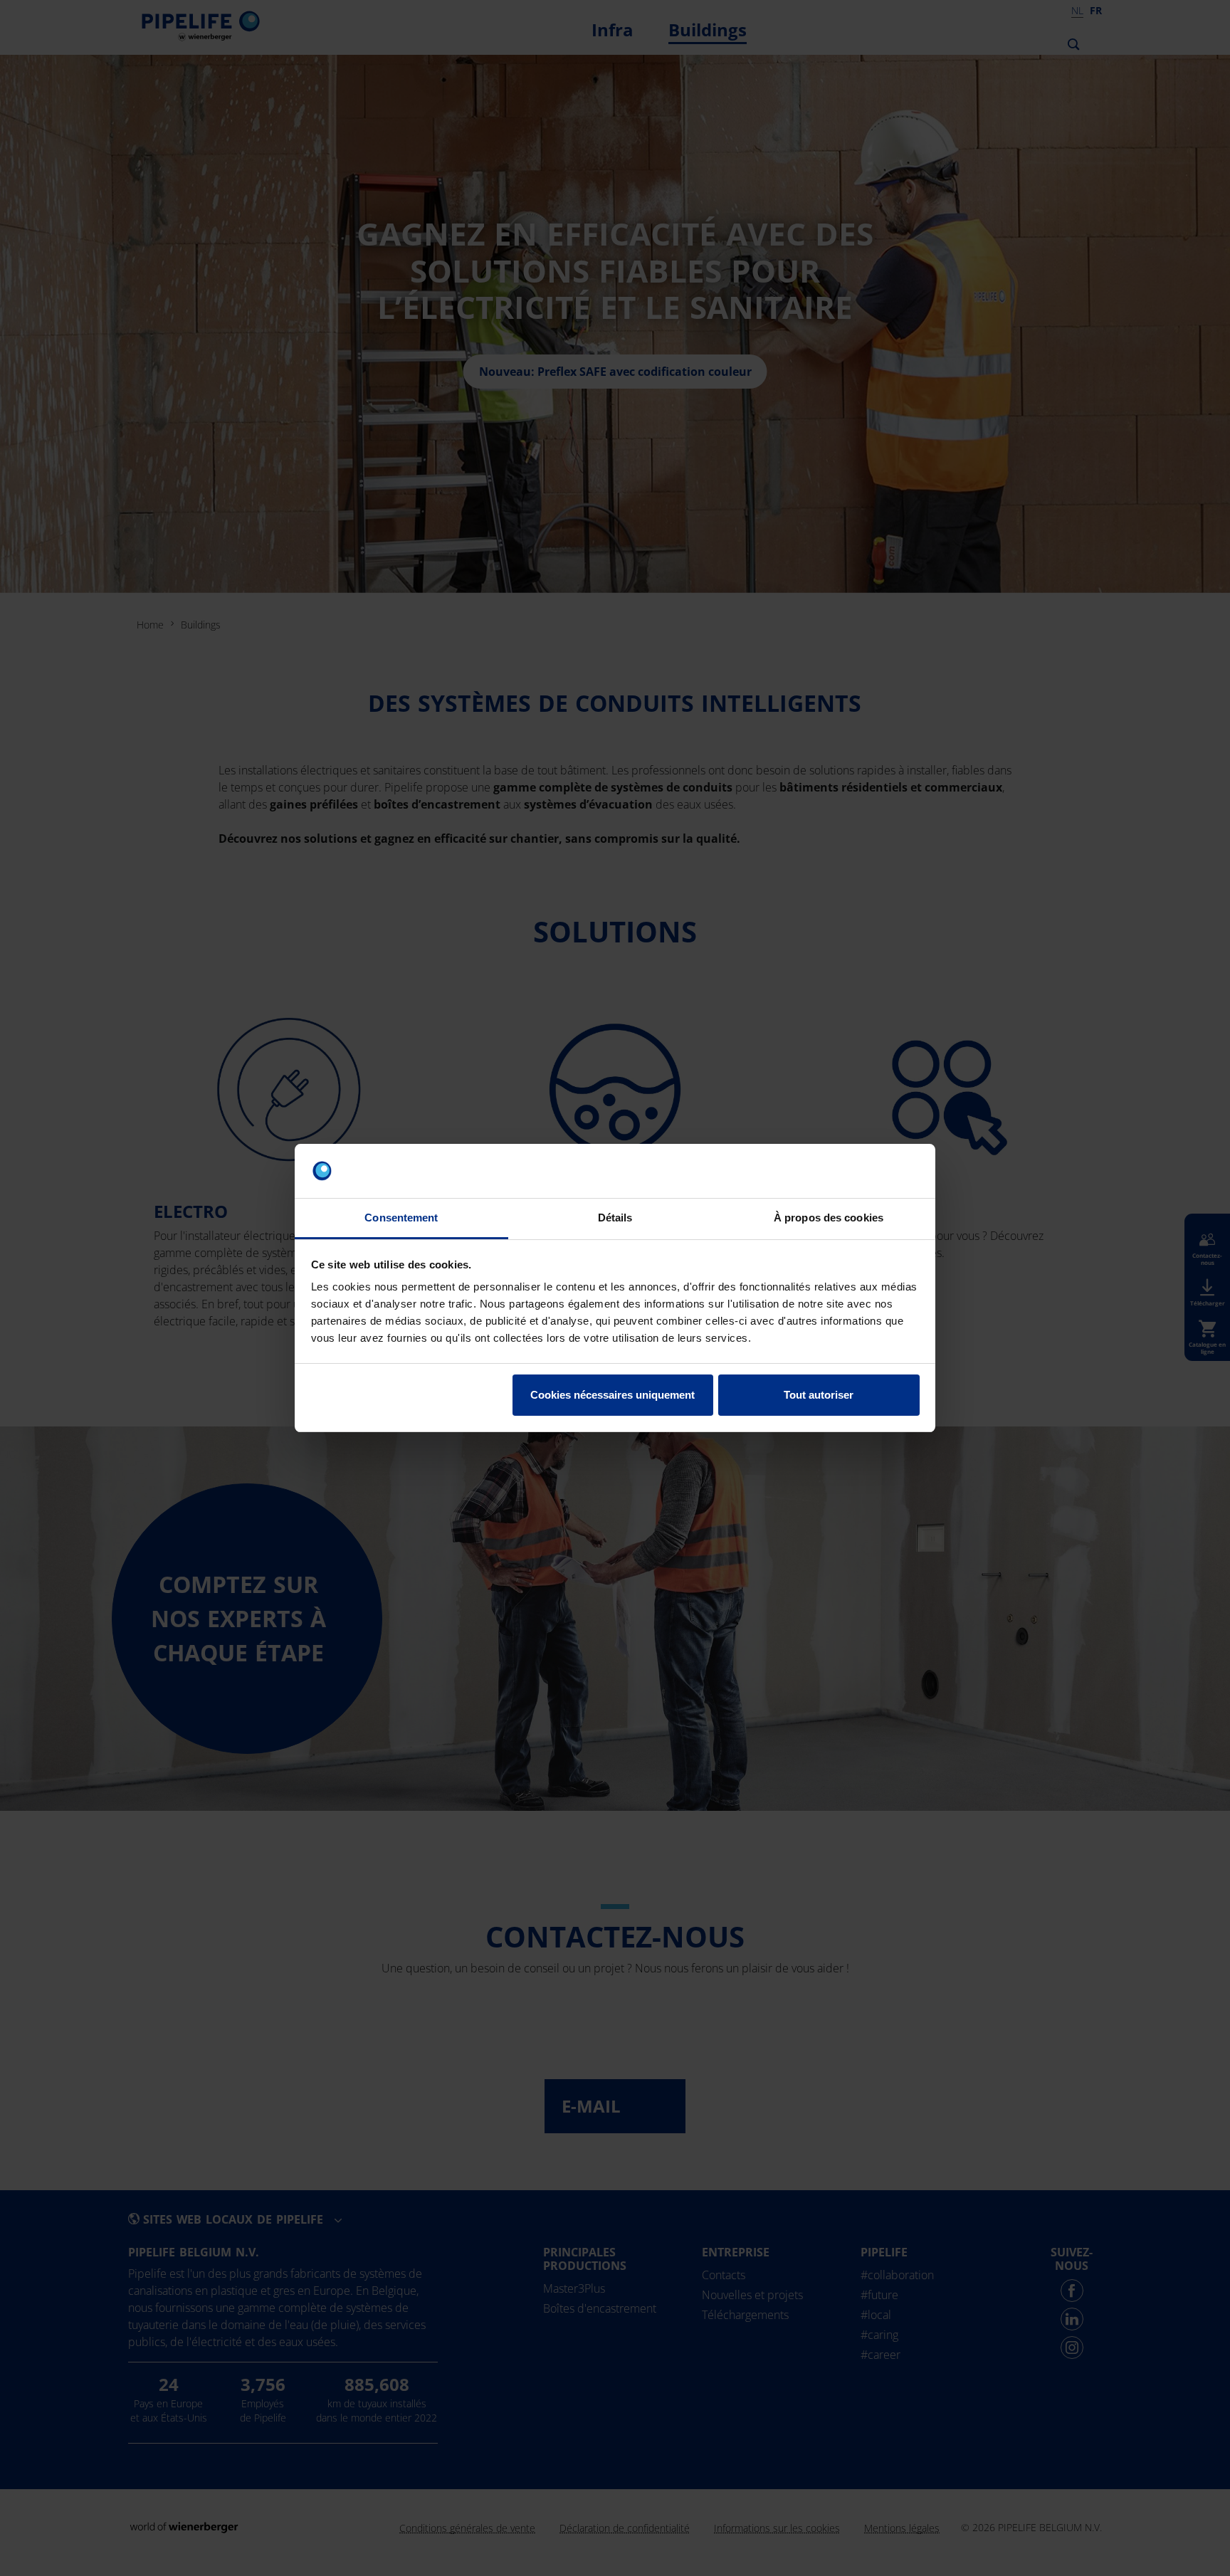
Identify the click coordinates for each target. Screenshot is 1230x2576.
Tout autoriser (819, 1395)
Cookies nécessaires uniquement (613, 1395)
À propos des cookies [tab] (829, 1218)
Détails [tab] (615, 1218)
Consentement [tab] (401, 1218)
